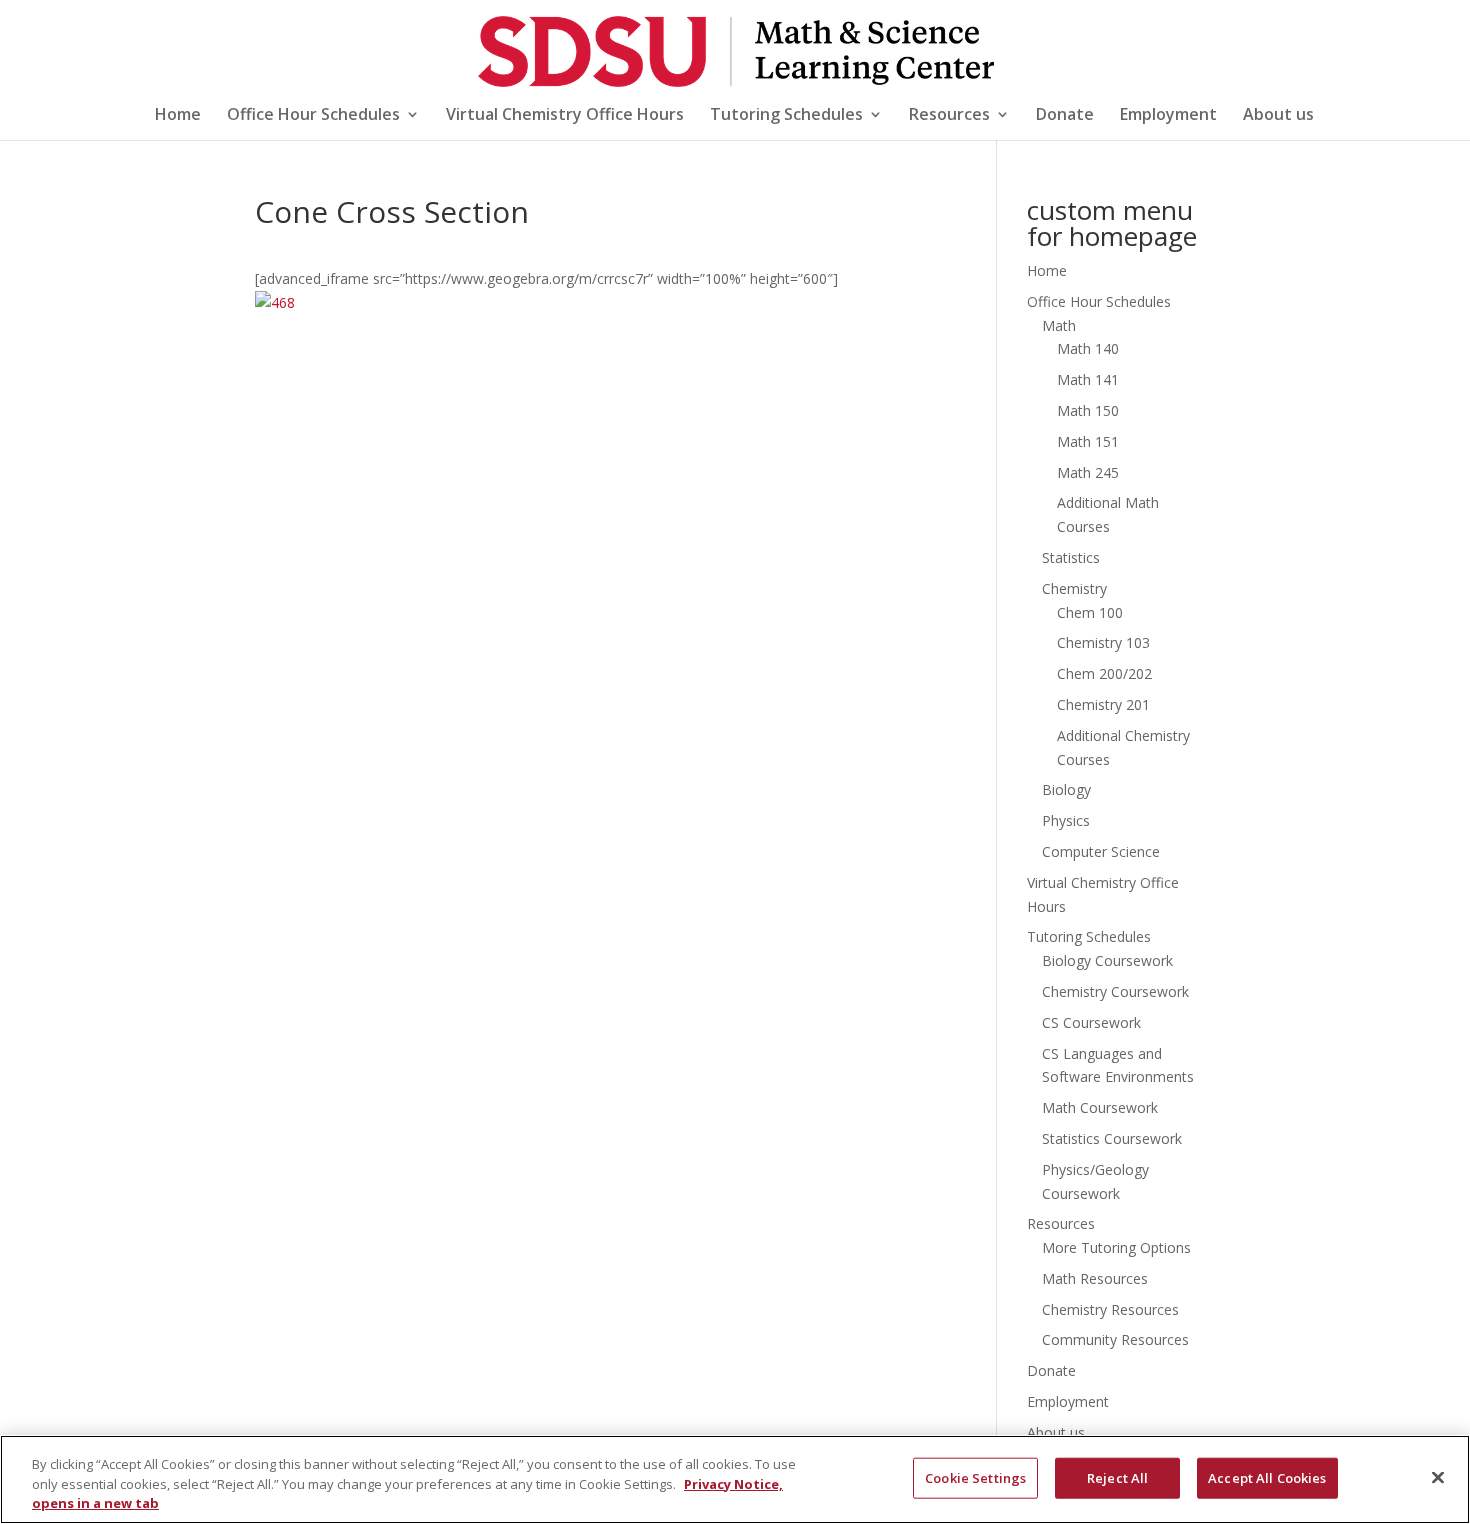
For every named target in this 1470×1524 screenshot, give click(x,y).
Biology (1066, 789)
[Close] (1438, 1477)
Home (178, 116)
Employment (1168, 116)
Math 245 (1088, 472)
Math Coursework (1100, 1107)
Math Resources (1095, 1278)
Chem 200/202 (1104, 673)
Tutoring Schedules (786, 116)
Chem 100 (1090, 612)
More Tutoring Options (1116, 1247)
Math (1059, 325)
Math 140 (1088, 348)
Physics (1066, 820)
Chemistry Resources (1110, 1309)
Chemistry (1074, 588)
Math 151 (1088, 441)
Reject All (1117, 1477)
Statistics (1071, 557)
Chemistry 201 (1103, 704)
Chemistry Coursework (1115, 991)
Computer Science (1101, 851)
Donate (1065, 116)
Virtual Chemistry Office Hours (565, 116)
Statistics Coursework (1112, 1138)
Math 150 (1088, 410)
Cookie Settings (975, 1477)
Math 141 (1088, 379)
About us (1278, 116)
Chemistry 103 (1103, 642)
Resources (949, 116)
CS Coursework (1091, 1022)
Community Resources (1115, 1339)
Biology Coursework (1107, 960)
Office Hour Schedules (313, 116)
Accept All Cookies (1267, 1477)
